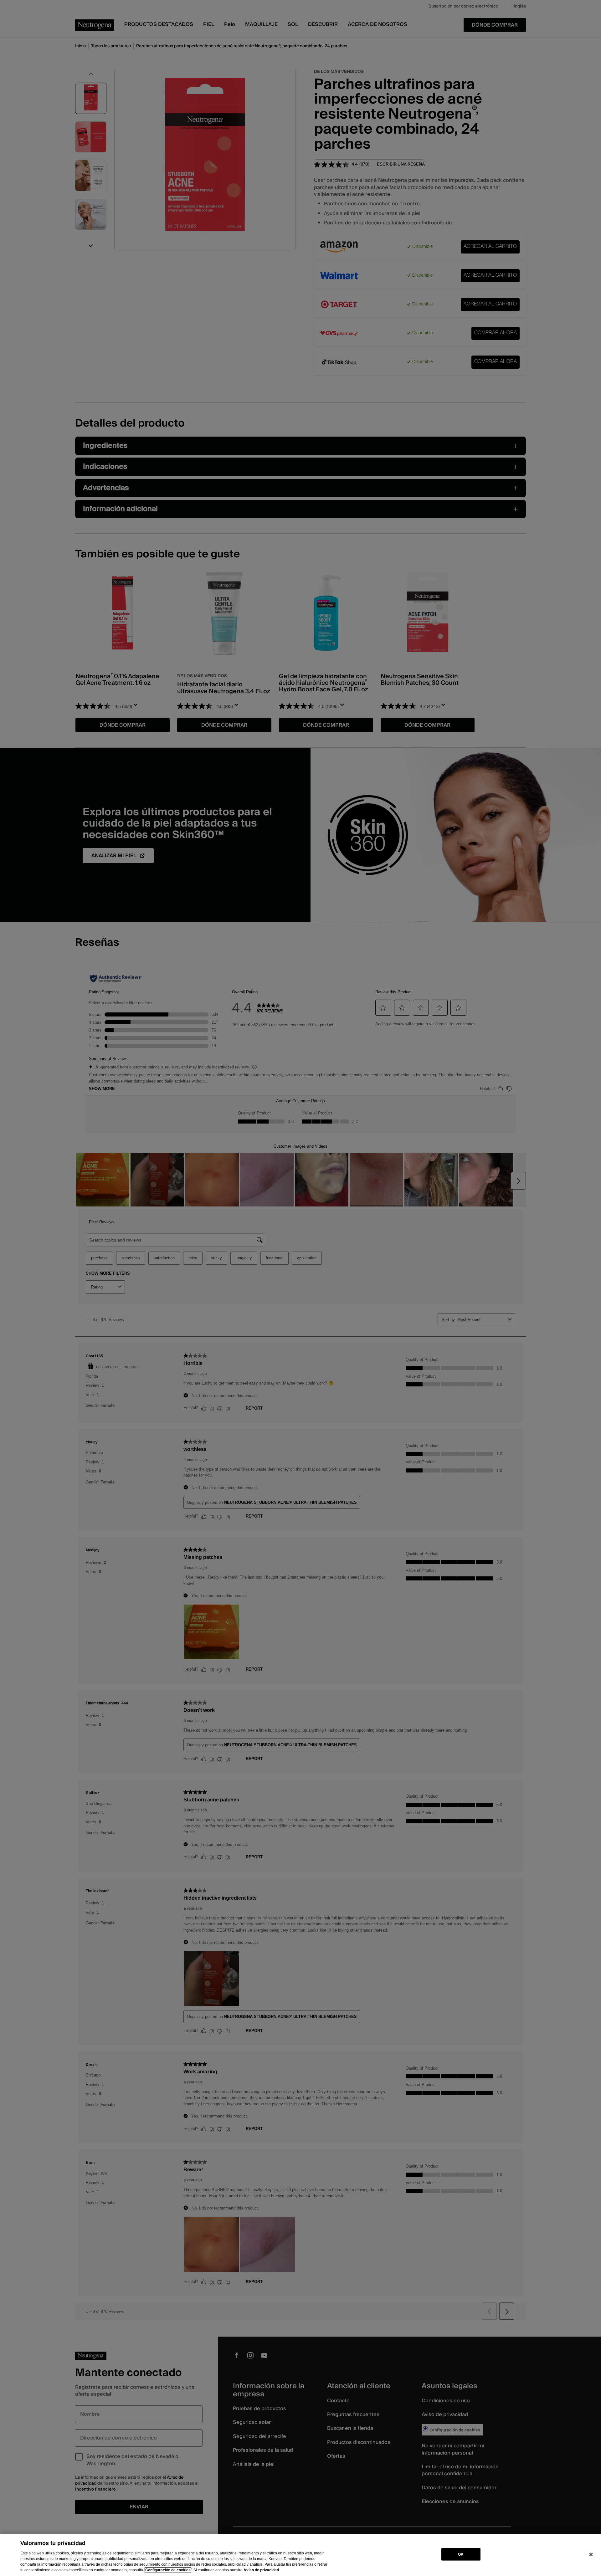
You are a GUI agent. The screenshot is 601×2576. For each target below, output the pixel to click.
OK (461, 2554)
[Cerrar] (591, 2554)
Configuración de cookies (168, 2570)
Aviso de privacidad (261, 2570)
